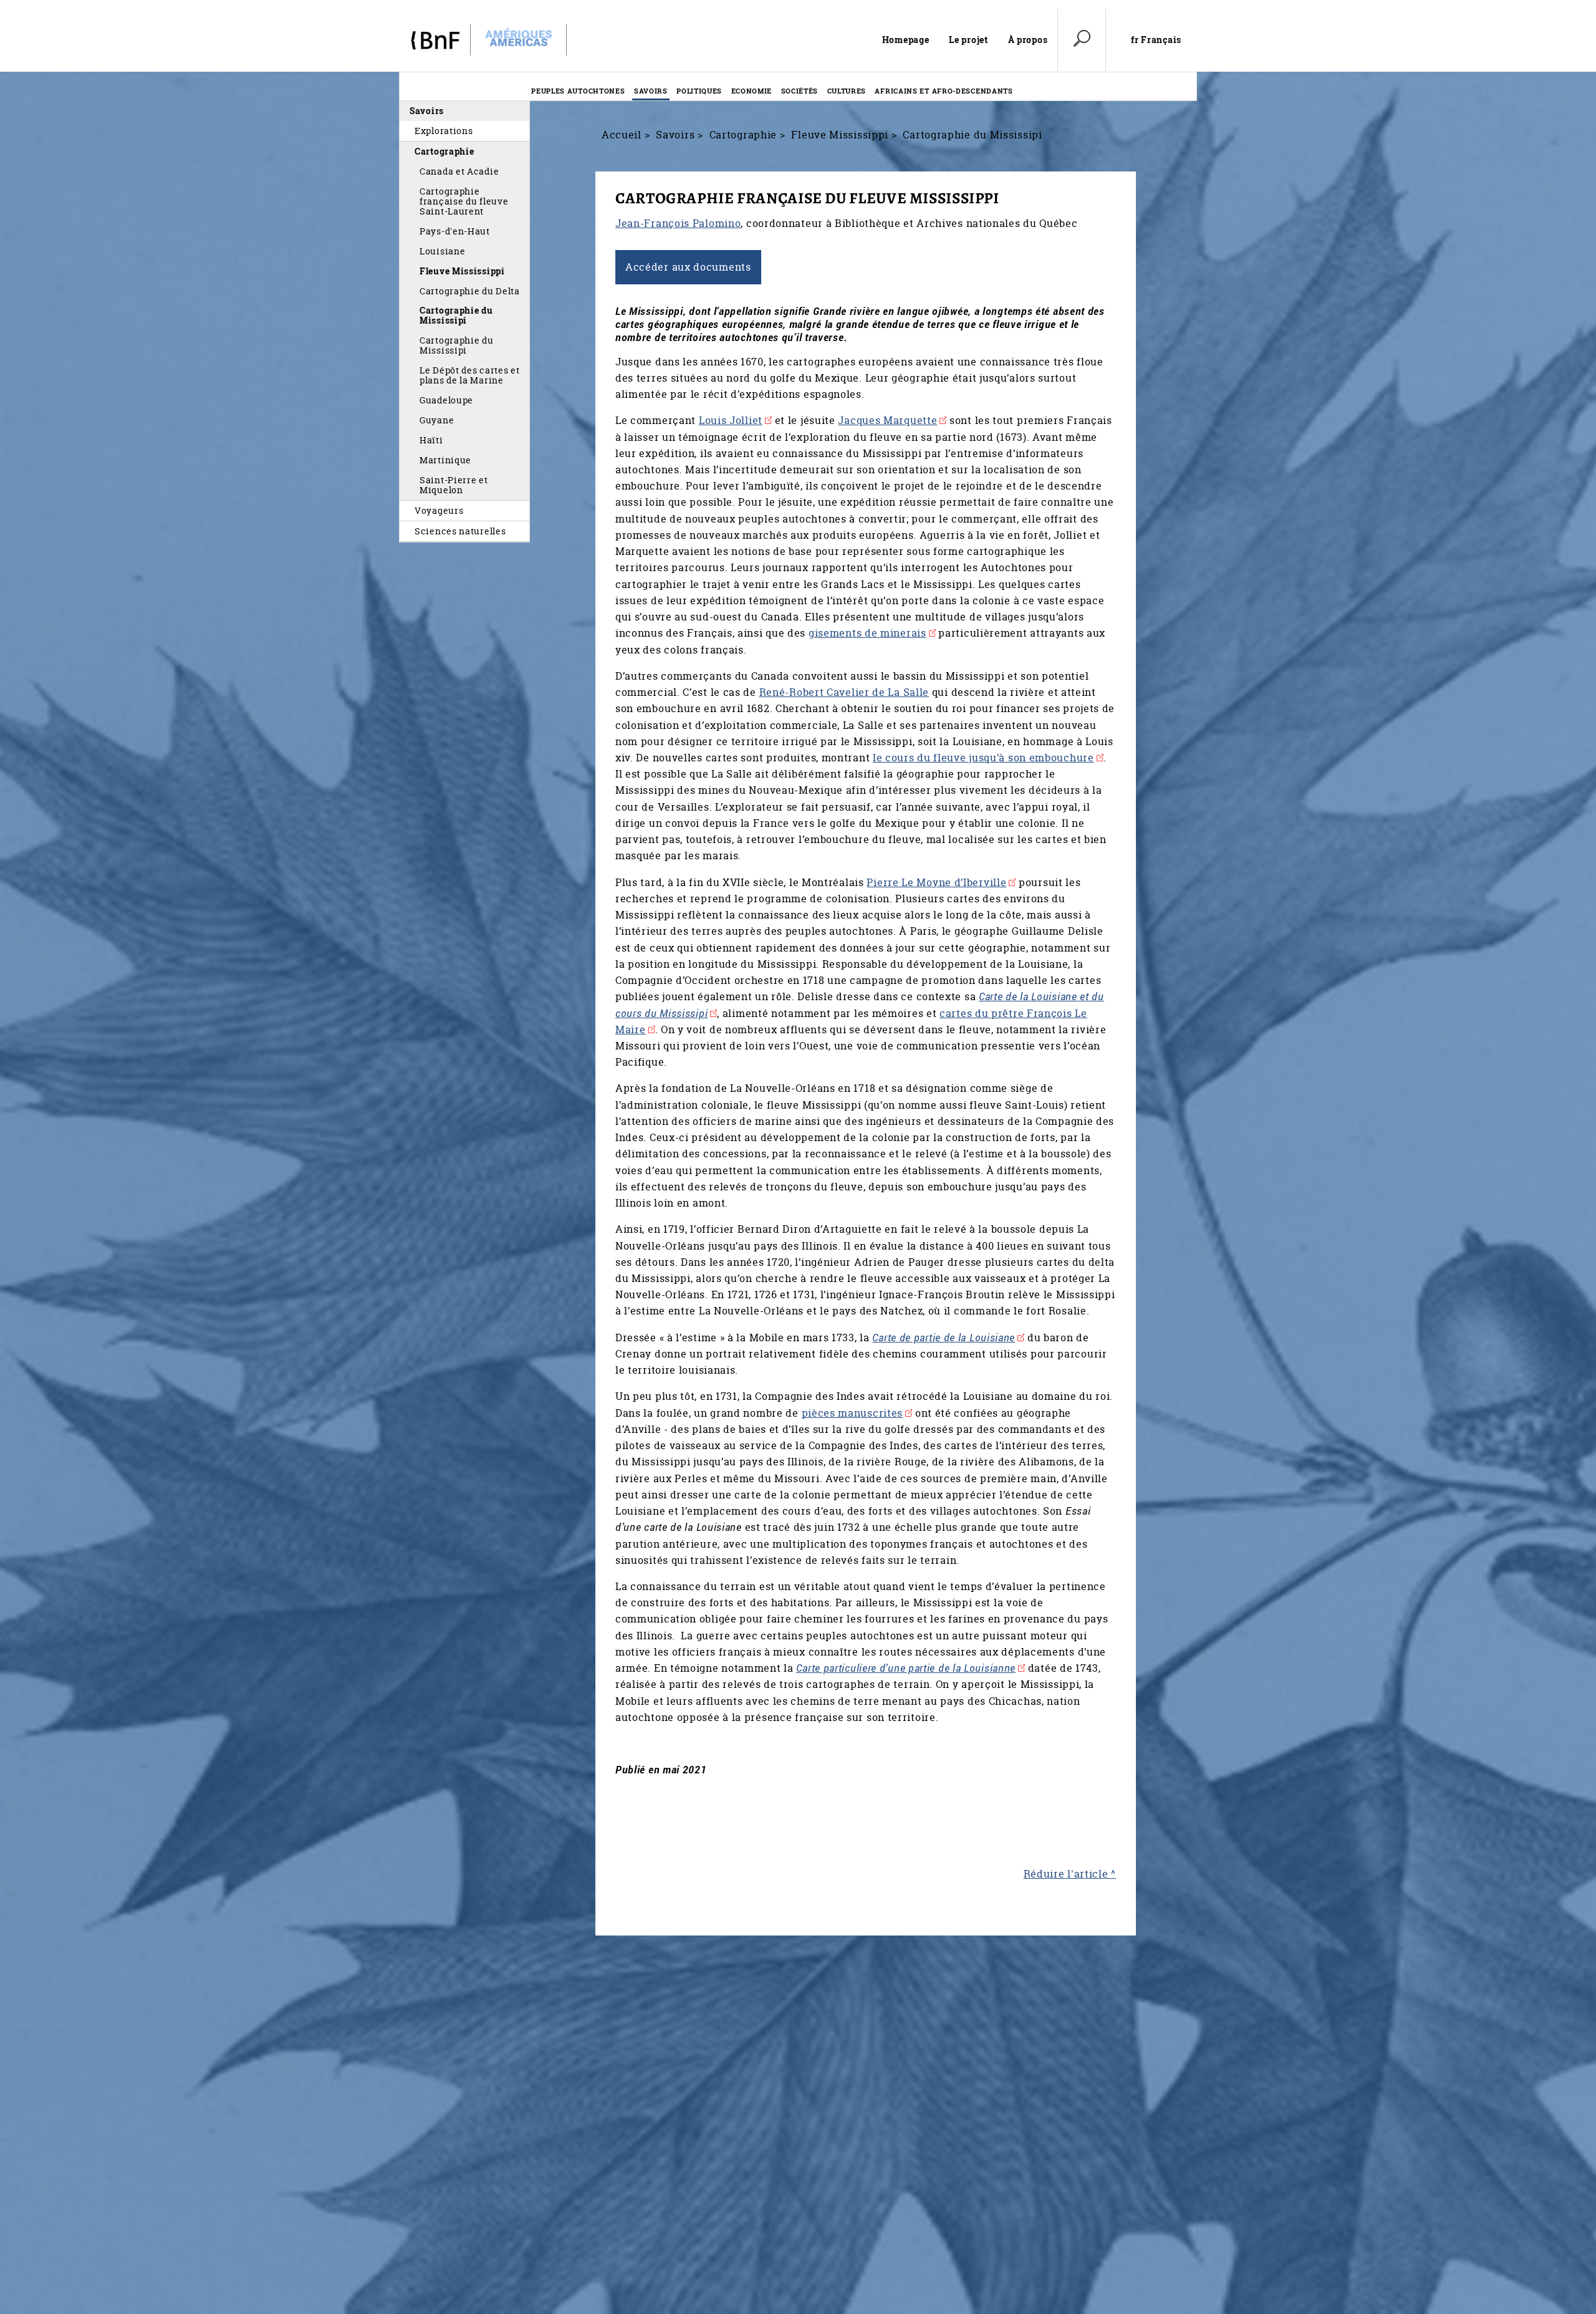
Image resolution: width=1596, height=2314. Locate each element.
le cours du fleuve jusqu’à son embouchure (983, 758)
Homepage (906, 40)
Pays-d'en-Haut (455, 231)
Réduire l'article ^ (1070, 1874)
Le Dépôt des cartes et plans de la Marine (470, 375)
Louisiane (442, 251)
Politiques (699, 91)
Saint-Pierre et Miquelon (454, 485)
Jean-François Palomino (678, 223)
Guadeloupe (446, 400)
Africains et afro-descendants (944, 91)
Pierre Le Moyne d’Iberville (936, 882)
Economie (752, 91)
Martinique (445, 460)
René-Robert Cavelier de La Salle (844, 692)
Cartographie (444, 151)
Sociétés (800, 91)
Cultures (847, 91)
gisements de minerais (868, 633)
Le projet (968, 40)
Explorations (444, 131)
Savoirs (651, 91)
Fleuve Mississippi (462, 271)
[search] (1082, 40)
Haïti (431, 440)
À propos (1028, 40)
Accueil (622, 135)
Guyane (437, 420)
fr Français (1156, 40)
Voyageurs (439, 510)
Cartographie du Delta (470, 291)
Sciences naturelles (460, 531)
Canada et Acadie (459, 171)
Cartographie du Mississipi (456, 315)
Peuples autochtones (578, 91)
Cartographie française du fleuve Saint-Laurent (464, 201)
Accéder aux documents (688, 267)
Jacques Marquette (887, 420)
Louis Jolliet (731, 420)
